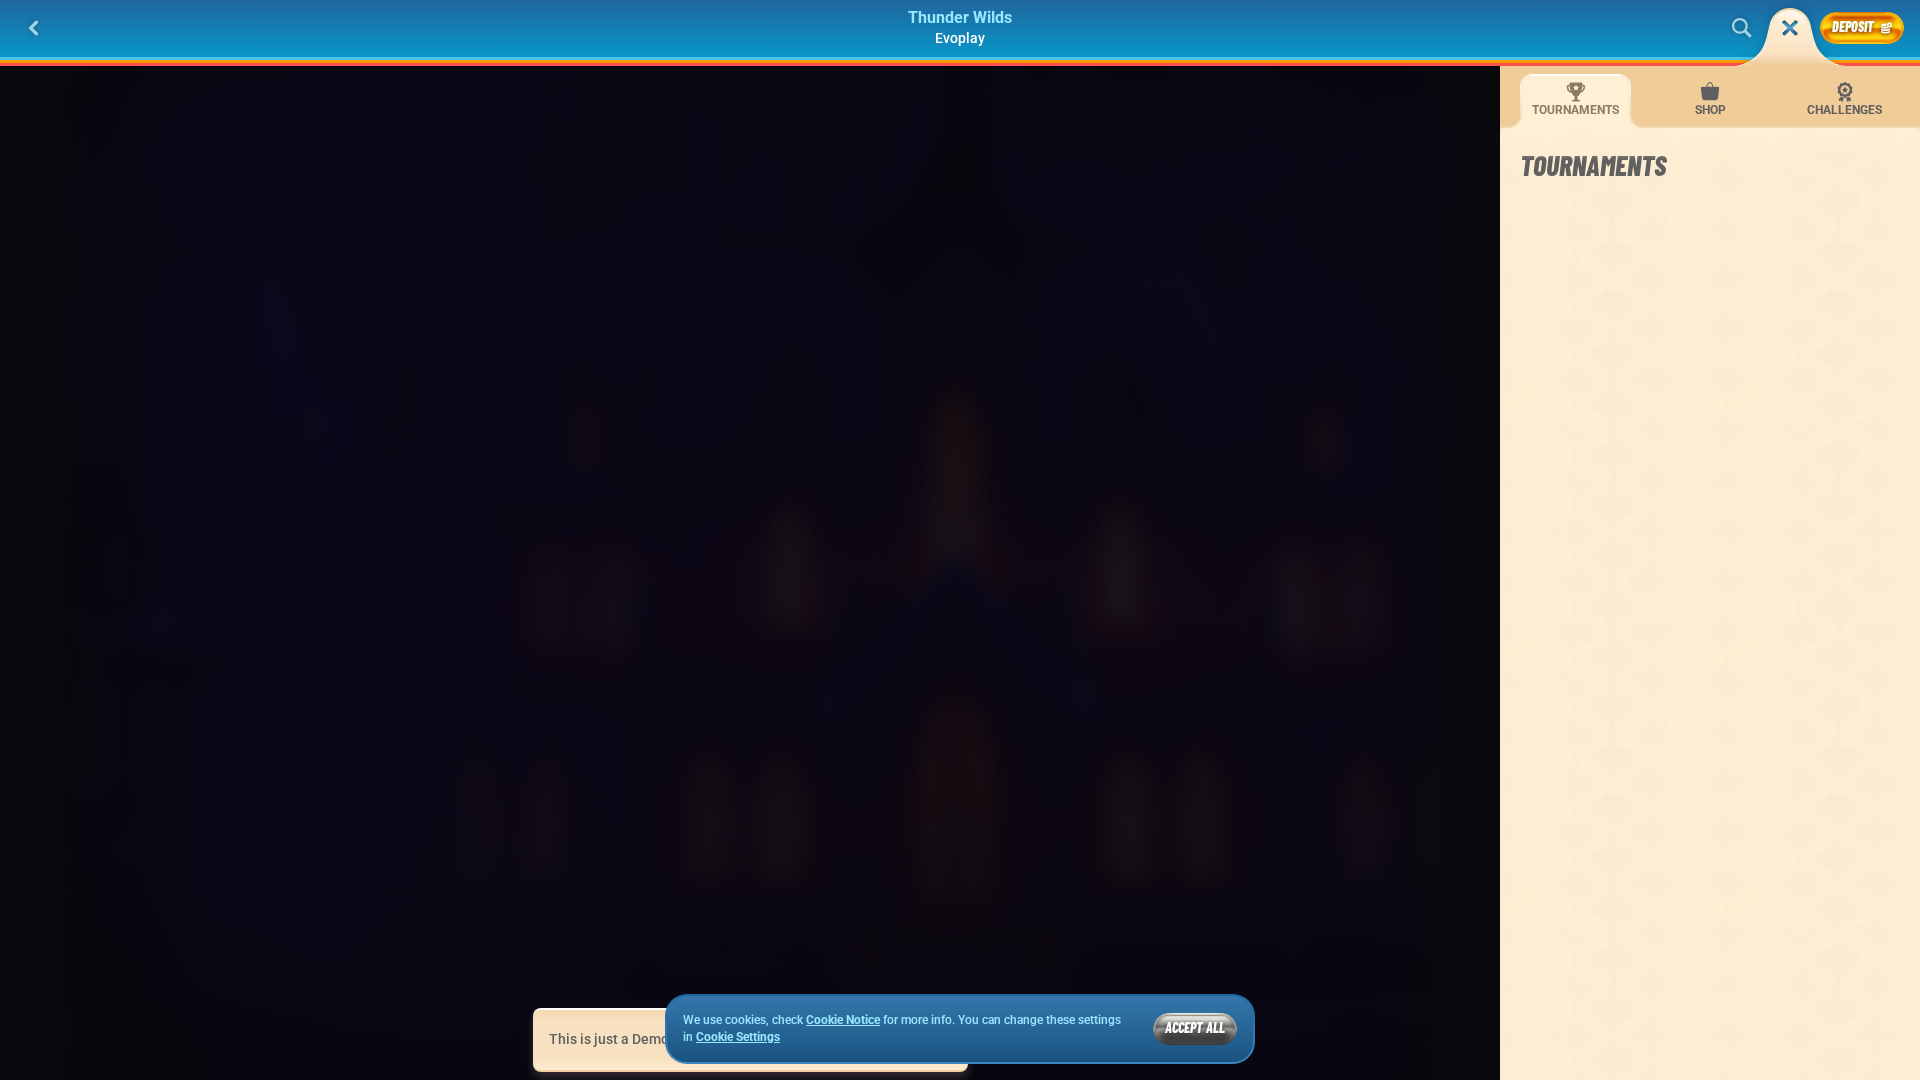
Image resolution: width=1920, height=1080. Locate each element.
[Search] (1742, 28)
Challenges (1844, 110)
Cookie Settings (738, 1037)
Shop (1710, 110)
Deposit (1853, 26)
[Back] (34, 28)
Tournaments (1575, 110)
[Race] (1790, 28)
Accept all (1195, 1027)
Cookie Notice (843, 1020)
